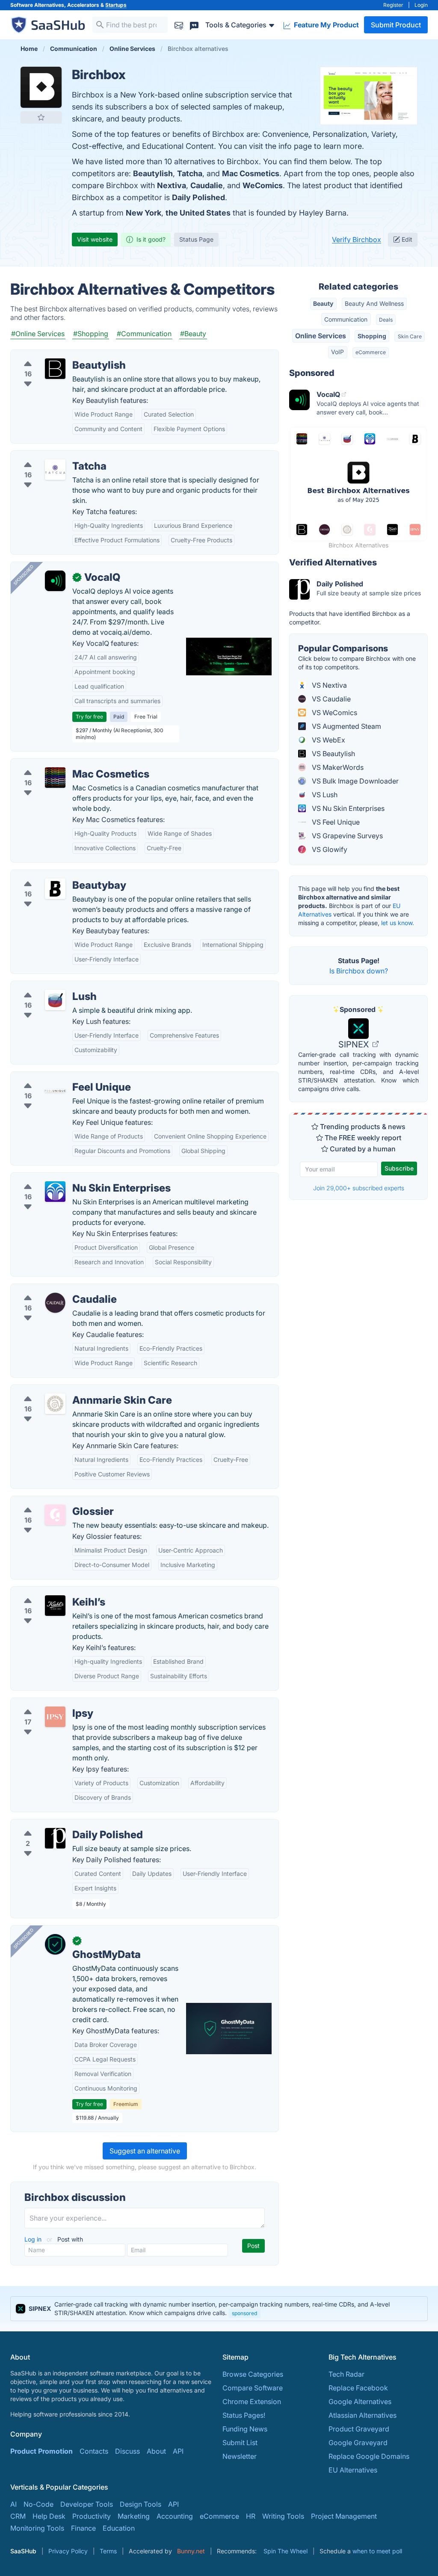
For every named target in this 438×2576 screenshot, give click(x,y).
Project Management (344, 2516)
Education (119, 2528)
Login (421, 5)
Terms (108, 2551)
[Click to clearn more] (219, 2309)
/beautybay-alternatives (55, 875)
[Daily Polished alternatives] (55, 1838)
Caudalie (207, 185)
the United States (198, 213)
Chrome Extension (252, 2402)
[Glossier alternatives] (55, 1515)
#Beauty (193, 334)
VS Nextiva (328, 685)
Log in (34, 2239)
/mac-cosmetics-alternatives (63, 764)
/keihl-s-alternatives (49, 1592)
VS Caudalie (330, 699)
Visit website (95, 239)
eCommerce (371, 352)
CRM (18, 2516)
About (156, 2451)
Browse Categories (253, 2374)
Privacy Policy (68, 2551)
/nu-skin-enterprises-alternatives (70, 1178)
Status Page (196, 239)
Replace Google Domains (369, 2456)
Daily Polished (198, 197)
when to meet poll (377, 2551)
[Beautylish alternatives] (55, 369)
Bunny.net (191, 2551)
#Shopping (91, 334)
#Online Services (38, 334)
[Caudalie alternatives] (55, 1303)
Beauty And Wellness (374, 303)
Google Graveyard (358, 2443)
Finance (83, 2528)
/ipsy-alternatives (45, 1703)
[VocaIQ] (55, 581)
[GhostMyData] (55, 1944)
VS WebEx (328, 740)
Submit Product (396, 25)
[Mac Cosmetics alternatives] (55, 778)
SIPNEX (355, 1044)
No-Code (38, 2504)
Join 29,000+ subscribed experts (359, 1188)
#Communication (144, 334)
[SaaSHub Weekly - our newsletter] (179, 25)
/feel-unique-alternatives (57, 1077)
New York (144, 213)
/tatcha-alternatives (49, 456)
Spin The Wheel (286, 2551)
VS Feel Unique (335, 822)
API (178, 2451)
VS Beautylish (333, 754)
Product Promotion (41, 2451)
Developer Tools (87, 2504)
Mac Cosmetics (251, 173)
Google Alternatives (360, 2402)
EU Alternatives (353, 2470)
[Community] (194, 25)
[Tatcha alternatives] (55, 470)
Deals (386, 320)
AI (13, 2504)
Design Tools (141, 2504)
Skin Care (410, 336)
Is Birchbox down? (359, 971)
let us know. (398, 923)
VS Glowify (329, 849)
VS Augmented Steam (346, 726)
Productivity (92, 2516)
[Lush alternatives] (55, 1000)
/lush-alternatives (45, 986)
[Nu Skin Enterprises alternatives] (55, 1192)
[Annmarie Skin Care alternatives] (55, 1404)
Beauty (323, 303)
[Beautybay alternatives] (55, 889)
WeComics (263, 185)
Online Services (321, 336)
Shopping (372, 336)
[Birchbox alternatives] (41, 87)
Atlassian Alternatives (363, 2415)
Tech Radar (346, 2374)
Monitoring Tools (37, 2528)
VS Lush (324, 795)
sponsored (244, 2313)
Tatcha (190, 173)
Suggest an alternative (145, 2151)
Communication (346, 319)
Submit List (240, 2443)
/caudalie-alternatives (52, 1289)
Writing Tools (283, 2516)
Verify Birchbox (357, 240)
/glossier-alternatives (51, 1501)
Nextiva (172, 185)
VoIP (337, 352)
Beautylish (153, 173)
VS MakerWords (337, 767)
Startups (116, 5)
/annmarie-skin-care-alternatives (70, 1390)
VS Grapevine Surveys (346, 836)
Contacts (94, 2451)
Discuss (127, 2451)
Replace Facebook (358, 2388)
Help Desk (49, 2516)
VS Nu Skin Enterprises (347, 808)
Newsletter (240, 2456)
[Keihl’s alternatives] (55, 1606)
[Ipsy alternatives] (55, 1717)
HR (251, 2516)
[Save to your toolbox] (41, 117)
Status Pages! (244, 2415)
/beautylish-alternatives (55, 355)
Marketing (134, 2516)
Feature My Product (326, 25)
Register (393, 5)
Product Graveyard (359, 2429)
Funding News (245, 2429)
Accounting (175, 2516)
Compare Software (253, 2388)
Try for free (89, 717)
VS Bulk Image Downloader (354, 781)
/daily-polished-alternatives (61, 1825)
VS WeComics (334, 713)
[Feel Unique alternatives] (55, 1091)
